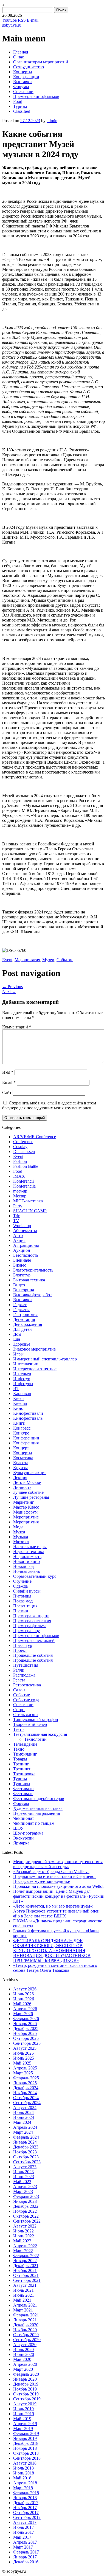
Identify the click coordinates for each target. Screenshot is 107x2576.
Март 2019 (23, 2429)
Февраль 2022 (26, 2256)
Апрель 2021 (25, 2305)
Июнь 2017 (24, 2532)
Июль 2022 (23, 2231)
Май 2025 (22, 2063)
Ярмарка (21, 1843)
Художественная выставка (38, 1808)
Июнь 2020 (24, 2354)
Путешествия (26, 1665)
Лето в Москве (27, 1482)
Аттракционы (26, 1245)
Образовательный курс (35, 1576)
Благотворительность (33, 1270)
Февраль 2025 (26, 2078)
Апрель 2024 (25, 2127)
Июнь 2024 (24, 2117)
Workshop (22, 1226)
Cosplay (20, 1147)
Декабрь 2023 (26, 2147)
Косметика (23, 1458)
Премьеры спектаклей (34, 1640)
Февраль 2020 (26, 2374)
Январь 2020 (25, 2379)
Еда (17, 1339)
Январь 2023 (25, 2201)
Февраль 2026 (26, 2019)
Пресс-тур (23, 1645)
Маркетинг (24, 1502)
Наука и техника (29, 1552)
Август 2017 (25, 2522)
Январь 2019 (25, 2438)
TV (16, 1221)
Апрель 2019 (25, 2424)
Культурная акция (30, 1473)
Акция (19, 1240)
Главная (21, 52)
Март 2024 (23, 2132)
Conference (23, 1142)
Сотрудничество (29, 67)
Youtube (9, 20)
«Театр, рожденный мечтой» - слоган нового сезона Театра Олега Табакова (55, 1968)
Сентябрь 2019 (27, 2399)
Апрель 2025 (25, 2068)
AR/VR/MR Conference (35, 1137)
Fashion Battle (26, 1166)
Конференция (26, 1443)
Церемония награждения (36, 1813)
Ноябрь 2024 (25, 2093)
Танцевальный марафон (36, 1719)
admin (52, 121)
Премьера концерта (31, 1616)
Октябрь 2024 (26, 2098)
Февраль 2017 (26, 2552)
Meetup (20, 1196)
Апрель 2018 (25, 2483)
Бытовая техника (29, 1280)
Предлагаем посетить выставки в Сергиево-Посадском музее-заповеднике (54, 1879)
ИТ (16, 1389)
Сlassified (22, 111)
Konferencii (23, 1181)
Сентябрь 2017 (27, 2517)
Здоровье (22, 1344)
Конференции (26, 77)
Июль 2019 (23, 2409)
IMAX (19, 1176)
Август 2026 (25, 1989)
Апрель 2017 (25, 2542)
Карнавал (22, 1394)
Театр (18, 1729)
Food (18, 101)
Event (7, 960)
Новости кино (26, 1561)
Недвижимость (27, 1556)
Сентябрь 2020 (27, 2340)
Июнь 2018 (24, 2473)
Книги (19, 1423)
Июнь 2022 (24, 2236)
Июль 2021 (23, 2290)
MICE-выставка (28, 1201)
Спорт (19, 1710)
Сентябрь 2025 (27, 2043)
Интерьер (22, 1374)
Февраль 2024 (26, 2137)
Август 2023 (25, 2167)
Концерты (23, 72)
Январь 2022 (25, 2261)
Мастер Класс (26, 1507)
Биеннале (22, 1260)
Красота (21, 1463)
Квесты (20, 1403)
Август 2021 (25, 2285)
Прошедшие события (33, 1655)
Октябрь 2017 (26, 2512)
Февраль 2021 (26, 2315)
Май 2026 (22, 2004)
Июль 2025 (23, 2053)
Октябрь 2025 (26, 2038)
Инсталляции (26, 1364)
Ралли (19, 1670)
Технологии (35, 1739)
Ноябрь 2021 (25, 2270)
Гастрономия (25, 1314)
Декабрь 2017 (26, 2503)
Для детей (22, 1329)
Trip (17, 1216)
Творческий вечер (30, 1724)
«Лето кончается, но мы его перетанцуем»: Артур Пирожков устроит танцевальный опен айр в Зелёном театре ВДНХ (56, 1911)
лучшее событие (28, 1492)
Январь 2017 (25, 2557)
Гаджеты (21, 1310)
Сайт (7, 1092)
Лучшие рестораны (31, 1497)
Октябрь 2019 (26, 2394)
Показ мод (23, 1601)
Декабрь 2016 (26, 2562)
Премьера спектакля (32, 1621)
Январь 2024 (25, 2142)
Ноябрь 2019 (25, 2389)
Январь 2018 (25, 2498)
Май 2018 (22, 2478)
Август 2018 (25, 2463)
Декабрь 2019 (26, 2384)
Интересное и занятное (35, 1369)
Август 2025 (25, 2048)
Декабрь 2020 (26, 2325)
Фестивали (23, 1789)
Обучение (22, 1581)
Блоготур (22, 1275)
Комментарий (17, 1027)
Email (9, 1082)
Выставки (22, 82)
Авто (18, 1235)
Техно (19, 1749)
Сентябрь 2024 (27, 2103)
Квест (19, 1398)
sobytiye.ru (12, 25)
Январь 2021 (25, 2320)
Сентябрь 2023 (27, 2162)
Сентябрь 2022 (27, 2221)
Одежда (20, 1586)
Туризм (20, 106)
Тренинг (21, 1764)
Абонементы (25, 1231)
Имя (8, 1072)
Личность (22, 1487)
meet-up (20, 1191)
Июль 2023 (23, 2172)
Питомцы (22, 1596)
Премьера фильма (30, 1626)
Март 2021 (23, 2310)
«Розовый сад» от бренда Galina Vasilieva (51, 1871)
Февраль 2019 (26, 2433)
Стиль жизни (26, 1715)
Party (18, 1206)
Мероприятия (27, 960)
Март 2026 (23, 2014)
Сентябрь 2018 (27, 2458)
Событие (65, 960)
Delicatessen (24, 1151)
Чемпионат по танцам (34, 1823)
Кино (18, 1408)
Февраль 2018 (26, 2493)
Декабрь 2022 (26, 2206)
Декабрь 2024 (26, 2088)
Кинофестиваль (28, 1418)
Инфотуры (23, 1384)
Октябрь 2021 (26, 2275)
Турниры (22, 1784)
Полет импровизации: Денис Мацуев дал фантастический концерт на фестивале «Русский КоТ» (59, 1896)
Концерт (21, 1448)
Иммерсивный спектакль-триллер (45, 1359)
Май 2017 (22, 2537)
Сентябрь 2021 (27, 2280)
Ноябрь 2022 (25, 2211)
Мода (18, 1527)
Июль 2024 (23, 2112)
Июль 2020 (23, 2349)
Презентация (25, 1606)
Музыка (21, 1537)
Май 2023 (22, 2182)
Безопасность (26, 1255)
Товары (20, 1759)
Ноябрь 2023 (25, 2152)
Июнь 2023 (24, 2177)
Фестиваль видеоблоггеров (39, 1799)
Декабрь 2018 (26, 2443)
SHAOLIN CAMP (30, 1211)
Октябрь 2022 (26, 2216)
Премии (21, 1611)
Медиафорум (25, 1512)
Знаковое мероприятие (34, 1349)
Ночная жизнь (26, 1571)
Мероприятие (26, 1517)
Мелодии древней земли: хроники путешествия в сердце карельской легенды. (58, 1864)
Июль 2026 (23, 1994)
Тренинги (22, 1769)
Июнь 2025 (24, 2058)
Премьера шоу (26, 1631)
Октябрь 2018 (26, 2453)
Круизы (20, 1468)
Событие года (26, 1700)
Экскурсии (23, 1838)
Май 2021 (22, 2300)
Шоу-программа (28, 1833)
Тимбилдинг (25, 1754)
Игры (18, 1354)
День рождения (28, 1324)
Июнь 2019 (24, 2414)
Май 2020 (22, 2359)
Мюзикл (21, 1542)
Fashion (20, 1161)
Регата (19, 1680)
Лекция (20, 1477)
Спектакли (23, 92)
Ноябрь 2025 (25, 2033)
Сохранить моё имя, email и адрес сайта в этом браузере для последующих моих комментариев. (49, 1105)
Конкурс (21, 1433)
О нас (19, 57)
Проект (20, 1650)
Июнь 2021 (24, 2295)
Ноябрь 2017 (25, 2508)
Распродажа (24, 1675)
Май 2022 (22, 2241)
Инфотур (22, 1379)
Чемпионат (24, 1818)
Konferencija (24, 1186)
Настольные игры (30, 1547)
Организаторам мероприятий (41, 62)
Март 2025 (23, 2073)
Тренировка (24, 1774)
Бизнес (20, 1265)
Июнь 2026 (24, 1999)
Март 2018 (23, 2488)
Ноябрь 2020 (25, 2330)
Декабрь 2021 (26, 2266)
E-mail (33, 20)
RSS (22, 20)
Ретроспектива (27, 1685)
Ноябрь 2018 (25, 2448)
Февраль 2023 (26, 2196)
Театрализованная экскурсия (40, 1734)
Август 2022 (25, 2226)
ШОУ (18, 1828)
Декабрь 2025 (26, 2028)
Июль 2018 (23, 2468)
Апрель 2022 (25, 2246)
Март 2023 (23, 2191)
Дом (17, 1334)
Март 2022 (23, 2251)
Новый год (23, 1566)
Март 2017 (23, 2547)
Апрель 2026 (25, 2009)
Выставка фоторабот (33, 1295)
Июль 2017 (23, 2527)
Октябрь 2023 (26, 2157)
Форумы (21, 87)
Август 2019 (25, 2404)
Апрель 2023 (25, 2186)
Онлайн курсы (27, 1591)
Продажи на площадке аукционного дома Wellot (58, 1886)
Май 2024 (22, 2122)
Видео (19, 1285)
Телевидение (25, 1744)
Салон (19, 1690)
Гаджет (20, 1305)
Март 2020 (23, 2369)
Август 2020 (25, 2345)
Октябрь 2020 (26, 2335)
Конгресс (22, 1428)
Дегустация (24, 1319)
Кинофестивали (28, 1413)
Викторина (24, 1290)
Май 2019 (22, 2419)
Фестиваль (23, 1794)
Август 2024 (25, 2107)
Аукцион (22, 1250)
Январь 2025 (25, 2083)
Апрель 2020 (25, 2364)
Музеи (48, 960)
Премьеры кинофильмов (36, 96)
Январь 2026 (25, 2024)
